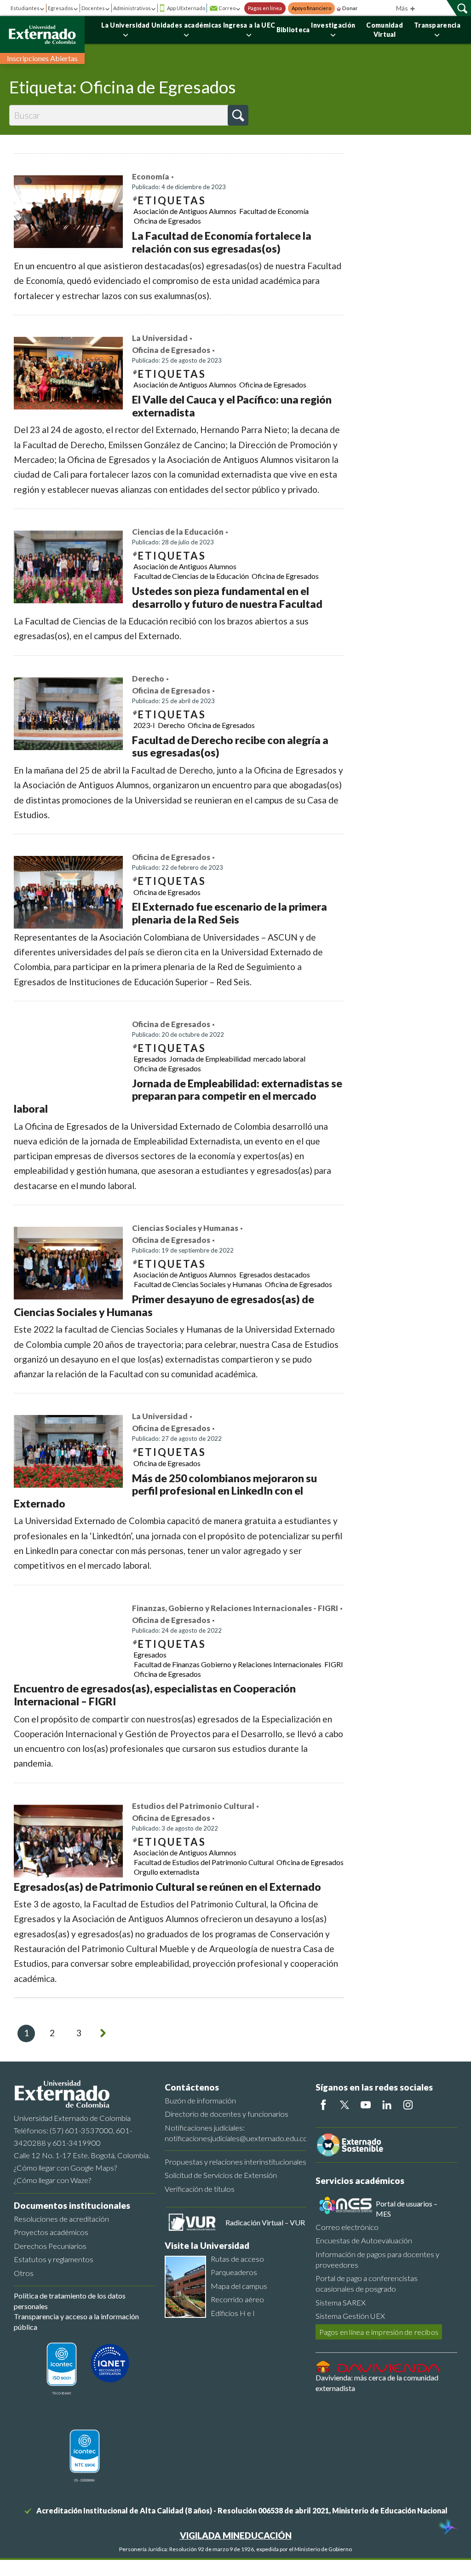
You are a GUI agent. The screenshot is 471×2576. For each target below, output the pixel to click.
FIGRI (334, 1664)
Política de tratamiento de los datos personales (70, 2301)
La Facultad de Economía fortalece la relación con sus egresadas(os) (222, 242)
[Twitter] (345, 2105)
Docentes (93, 8)
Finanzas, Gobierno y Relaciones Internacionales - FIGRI (235, 1608)
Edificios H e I (233, 2313)
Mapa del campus (239, 2286)
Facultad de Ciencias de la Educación (191, 576)
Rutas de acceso (237, 2259)
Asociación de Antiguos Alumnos (185, 211)
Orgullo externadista (167, 1872)
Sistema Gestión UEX (350, 2316)
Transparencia (437, 25)
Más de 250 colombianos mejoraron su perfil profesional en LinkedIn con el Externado (165, 1491)
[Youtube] (366, 2105)
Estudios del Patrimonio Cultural (193, 1806)
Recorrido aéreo (237, 2299)
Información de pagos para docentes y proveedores (377, 2259)
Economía (151, 177)
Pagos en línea (265, 8)
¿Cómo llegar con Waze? (52, 2180)
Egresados (60, 8)
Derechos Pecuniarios (50, 2246)
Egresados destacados (275, 1274)
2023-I (144, 725)
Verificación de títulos (200, 2189)
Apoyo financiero (311, 8)
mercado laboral (279, 1059)
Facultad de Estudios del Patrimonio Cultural (204, 1862)
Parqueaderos (234, 2272)
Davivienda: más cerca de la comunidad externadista (377, 2383)
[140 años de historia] (447, 2528)
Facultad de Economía (274, 211)
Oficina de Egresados (167, 221)
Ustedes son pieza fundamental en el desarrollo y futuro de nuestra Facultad (227, 597)
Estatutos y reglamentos (54, 2259)
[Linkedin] (387, 2105)
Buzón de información (200, 2100)
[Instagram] (408, 2105)
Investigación (333, 25)
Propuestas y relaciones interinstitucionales (235, 2162)
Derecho (148, 679)
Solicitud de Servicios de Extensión (221, 2175)
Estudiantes (25, 8)
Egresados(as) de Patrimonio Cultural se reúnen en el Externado (167, 1887)
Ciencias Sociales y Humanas (185, 1228)
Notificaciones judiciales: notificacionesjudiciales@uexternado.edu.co (235, 2133)
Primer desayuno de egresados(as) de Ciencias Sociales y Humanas (164, 1305)
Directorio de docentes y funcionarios (227, 2114)
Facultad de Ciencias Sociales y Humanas (198, 1284)
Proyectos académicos (51, 2232)
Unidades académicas (187, 25)
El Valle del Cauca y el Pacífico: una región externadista (232, 406)
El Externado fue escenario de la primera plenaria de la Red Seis (230, 913)
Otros (24, 2273)
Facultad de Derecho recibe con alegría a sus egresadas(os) (230, 746)
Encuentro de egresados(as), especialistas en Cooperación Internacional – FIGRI (155, 1695)
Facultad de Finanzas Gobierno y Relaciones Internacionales (228, 1664)
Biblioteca (293, 30)
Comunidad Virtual (385, 30)
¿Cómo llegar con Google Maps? (65, 2168)
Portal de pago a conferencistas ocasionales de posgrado (367, 2283)
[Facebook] (323, 2105)
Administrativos (132, 8)
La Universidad (126, 25)
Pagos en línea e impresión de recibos (379, 2332)
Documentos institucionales (72, 2205)
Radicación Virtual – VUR (265, 2222)
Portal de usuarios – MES (407, 2209)
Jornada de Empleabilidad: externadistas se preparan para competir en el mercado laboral (178, 1096)
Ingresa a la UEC (249, 25)
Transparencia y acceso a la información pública (76, 2321)
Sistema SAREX (341, 2302)
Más (403, 8)
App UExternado (186, 8)
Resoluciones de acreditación (61, 2219)
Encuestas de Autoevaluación (364, 2240)
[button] (238, 115)
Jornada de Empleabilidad (210, 1059)
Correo (227, 8)
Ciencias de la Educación (178, 532)
